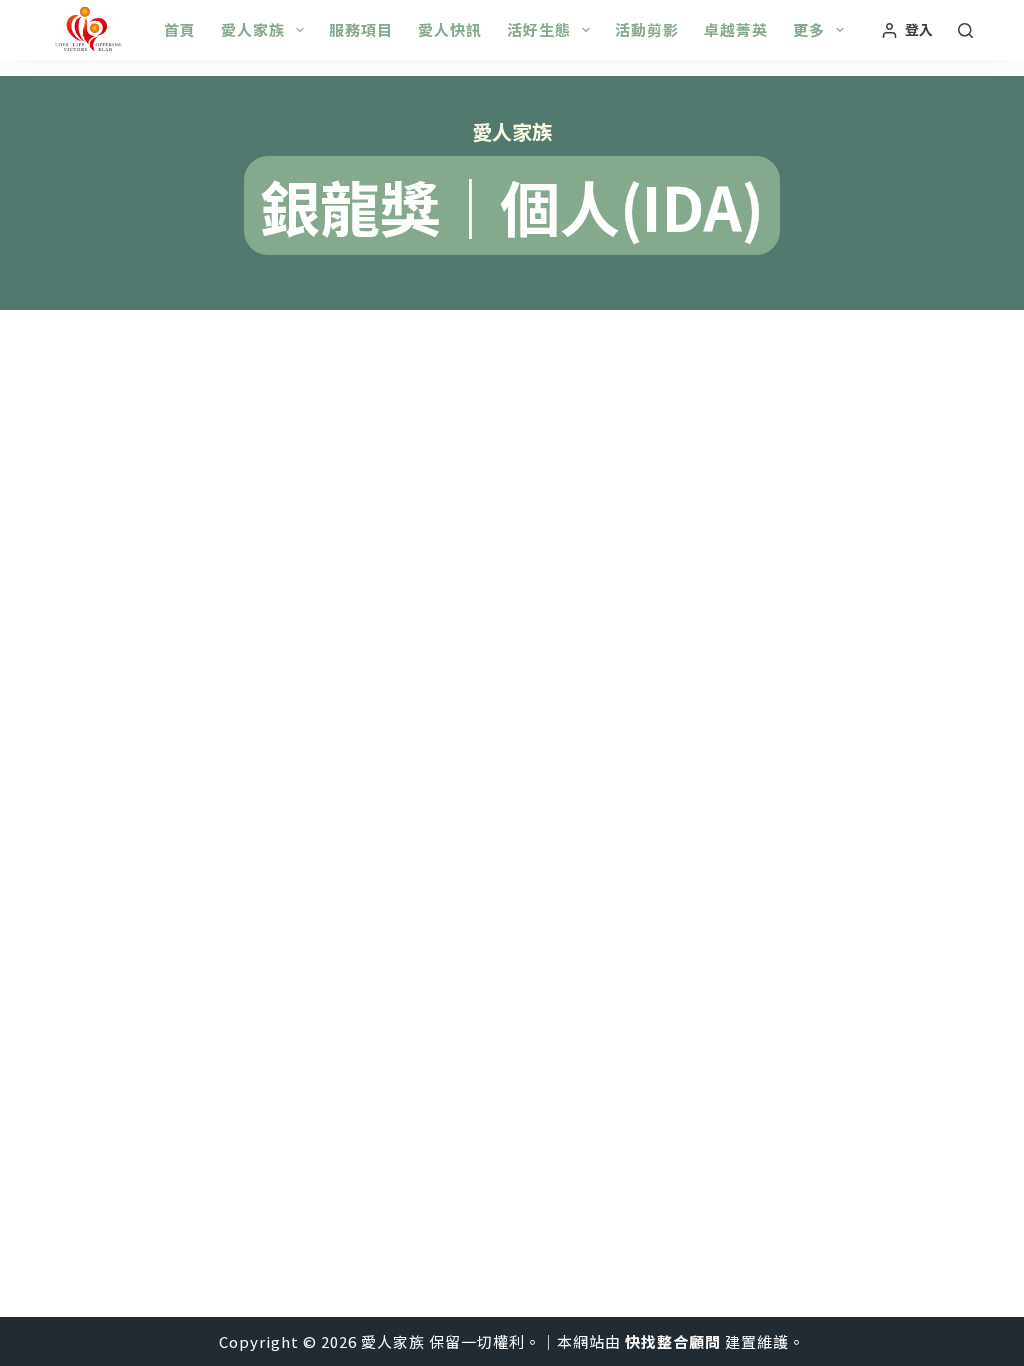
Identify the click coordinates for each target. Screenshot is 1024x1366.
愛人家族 (253, 29)
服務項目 (361, 29)
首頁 (180, 29)
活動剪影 (647, 29)
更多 (809, 29)
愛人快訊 (450, 29)
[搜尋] (965, 30)
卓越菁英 (736, 29)
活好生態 (539, 29)
